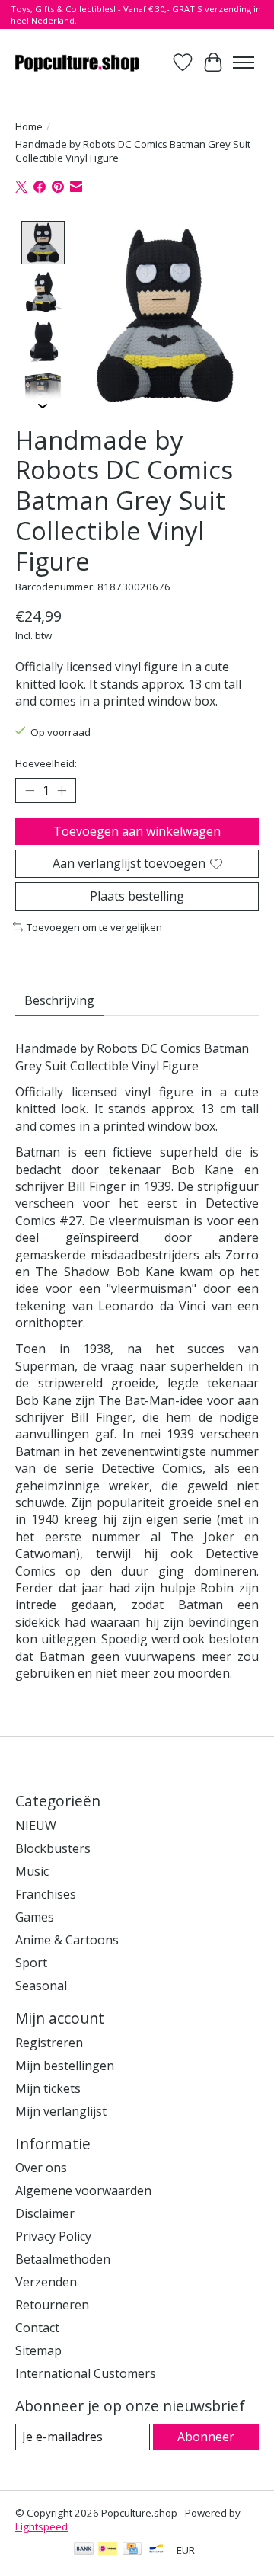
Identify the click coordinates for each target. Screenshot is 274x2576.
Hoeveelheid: (46, 763)
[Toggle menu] (244, 62)
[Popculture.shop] (78, 62)
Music (32, 1871)
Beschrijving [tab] (59, 1000)
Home (29, 126)
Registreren (49, 2043)
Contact (37, 2328)
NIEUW (36, 1826)
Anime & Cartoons (67, 1940)
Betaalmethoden (63, 2259)
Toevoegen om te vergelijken (94, 927)
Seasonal (41, 1986)
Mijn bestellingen (65, 2066)
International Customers (86, 2373)
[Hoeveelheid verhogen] (62, 791)
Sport (31, 1963)
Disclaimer (45, 2213)
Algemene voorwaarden (83, 2190)
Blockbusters (53, 1848)
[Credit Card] (132, 2550)
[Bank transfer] (84, 2550)
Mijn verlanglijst (61, 2111)
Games (35, 1917)
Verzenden (46, 2282)
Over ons (41, 2168)
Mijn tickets (48, 2088)
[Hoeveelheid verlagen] (30, 791)
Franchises (46, 1894)
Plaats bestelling (137, 896)
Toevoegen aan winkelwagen (137, 831)
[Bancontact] (156, 2550)
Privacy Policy (53, 2236)
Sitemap (38, 2350)
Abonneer (206, 2437)
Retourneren (52, 2305)
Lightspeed (41, 2526)
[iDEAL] (108, 2550)
